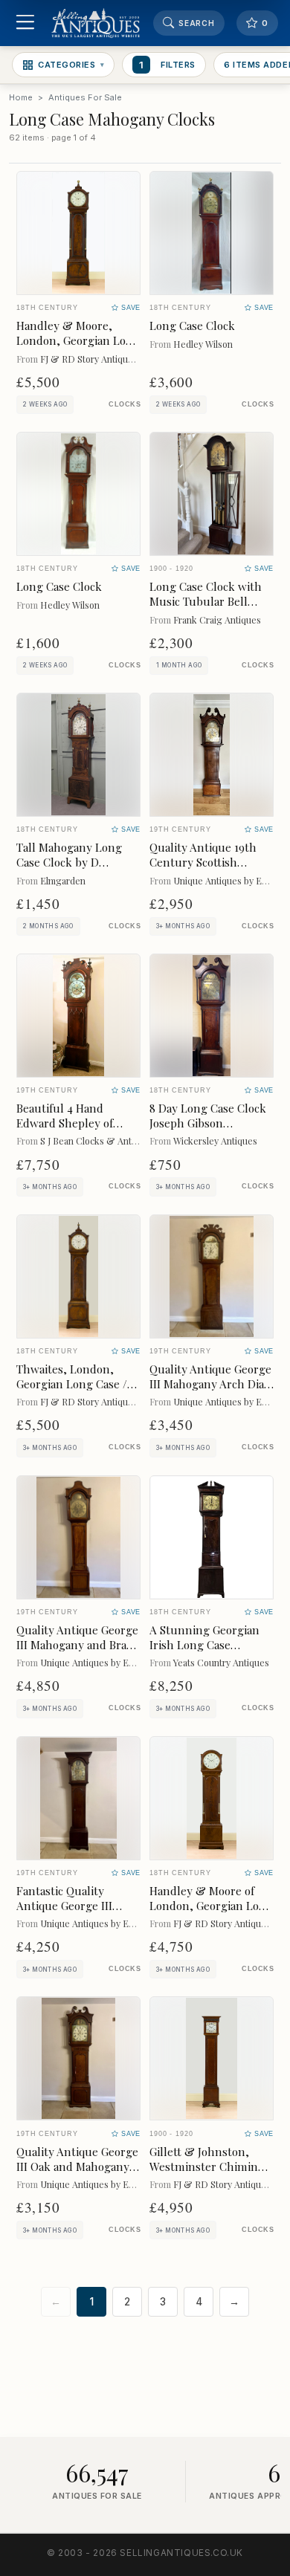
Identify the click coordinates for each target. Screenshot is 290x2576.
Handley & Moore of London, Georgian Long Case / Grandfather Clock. (211, 1913)
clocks (125, 404)
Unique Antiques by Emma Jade (104, 1662)
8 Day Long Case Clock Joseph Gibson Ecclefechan (208, 1123)
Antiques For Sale (85, 97)
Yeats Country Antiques (221, 1662)
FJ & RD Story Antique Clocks (102, 359)
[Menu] (25, 23)
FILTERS (167, 65)
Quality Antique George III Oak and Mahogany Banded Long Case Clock (77, 2174)
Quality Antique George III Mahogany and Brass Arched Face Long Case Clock (77, 1652)
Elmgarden (63, 880)
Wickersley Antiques (215, 1140)
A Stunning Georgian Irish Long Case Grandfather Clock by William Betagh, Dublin (210, 1652)
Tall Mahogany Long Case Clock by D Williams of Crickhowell (78, 862)
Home (21, 97)
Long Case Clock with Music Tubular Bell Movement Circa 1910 (206, 601)
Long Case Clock (192, 326)
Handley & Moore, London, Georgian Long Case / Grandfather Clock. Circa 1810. (78, 347)
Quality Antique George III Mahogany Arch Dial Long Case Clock (210, 1384)
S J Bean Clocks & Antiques (97, 1140)
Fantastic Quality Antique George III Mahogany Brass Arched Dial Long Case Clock (78, 1913)
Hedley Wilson (203, 344)
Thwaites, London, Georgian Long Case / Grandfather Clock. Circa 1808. (72, 1391)
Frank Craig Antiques (217, 619)
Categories (71, 65)
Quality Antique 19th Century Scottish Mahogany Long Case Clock (204, 869)
